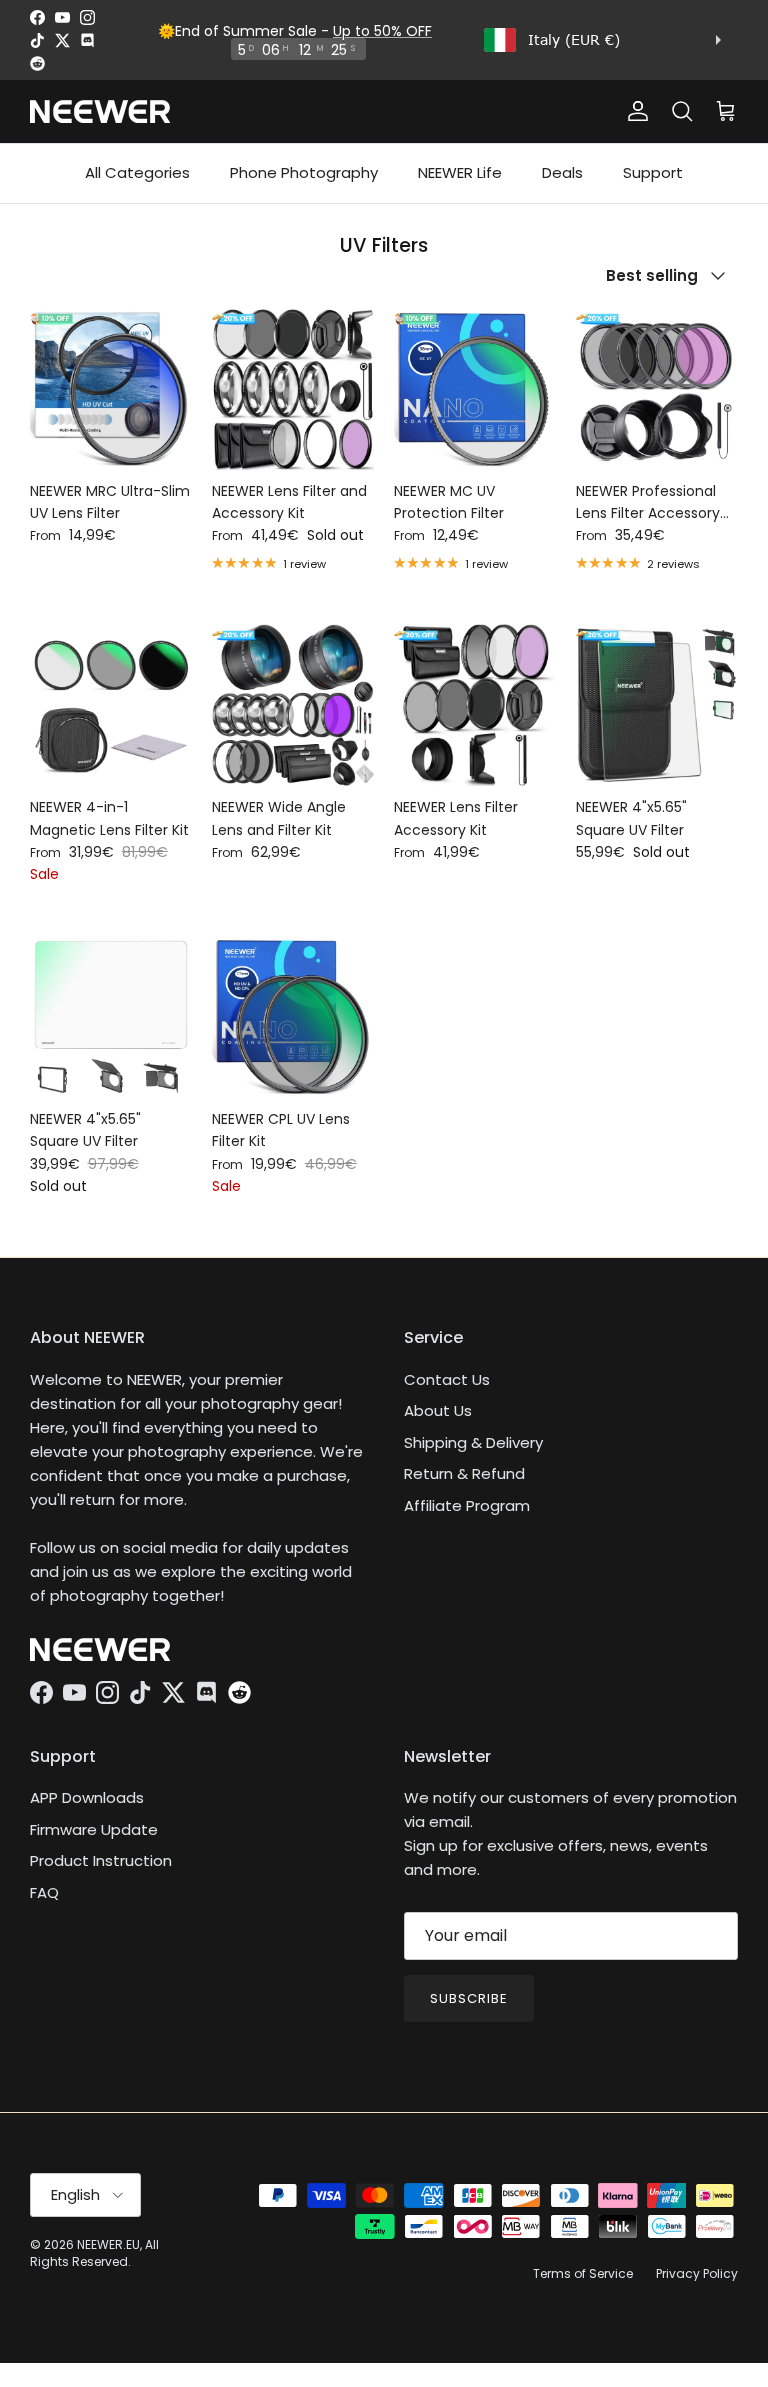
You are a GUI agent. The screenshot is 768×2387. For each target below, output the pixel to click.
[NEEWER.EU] (100, 111)
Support (653, 172)
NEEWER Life (460, 172)
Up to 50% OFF (382, 31)
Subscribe (469, 1998)
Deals (562, 172)
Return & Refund (464, 1473)
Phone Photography (304, 172)
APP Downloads (87, 1797)
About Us (438, 1410)
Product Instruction (101, 1860)
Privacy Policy (697, 2273)
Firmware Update (94, 1829)
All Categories (137, 172)
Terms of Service (583, 2273)
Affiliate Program (467, 1505)
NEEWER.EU (108, 2244)
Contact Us (447, 1379)
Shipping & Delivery (473, 1442)
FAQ (44, 1892)
